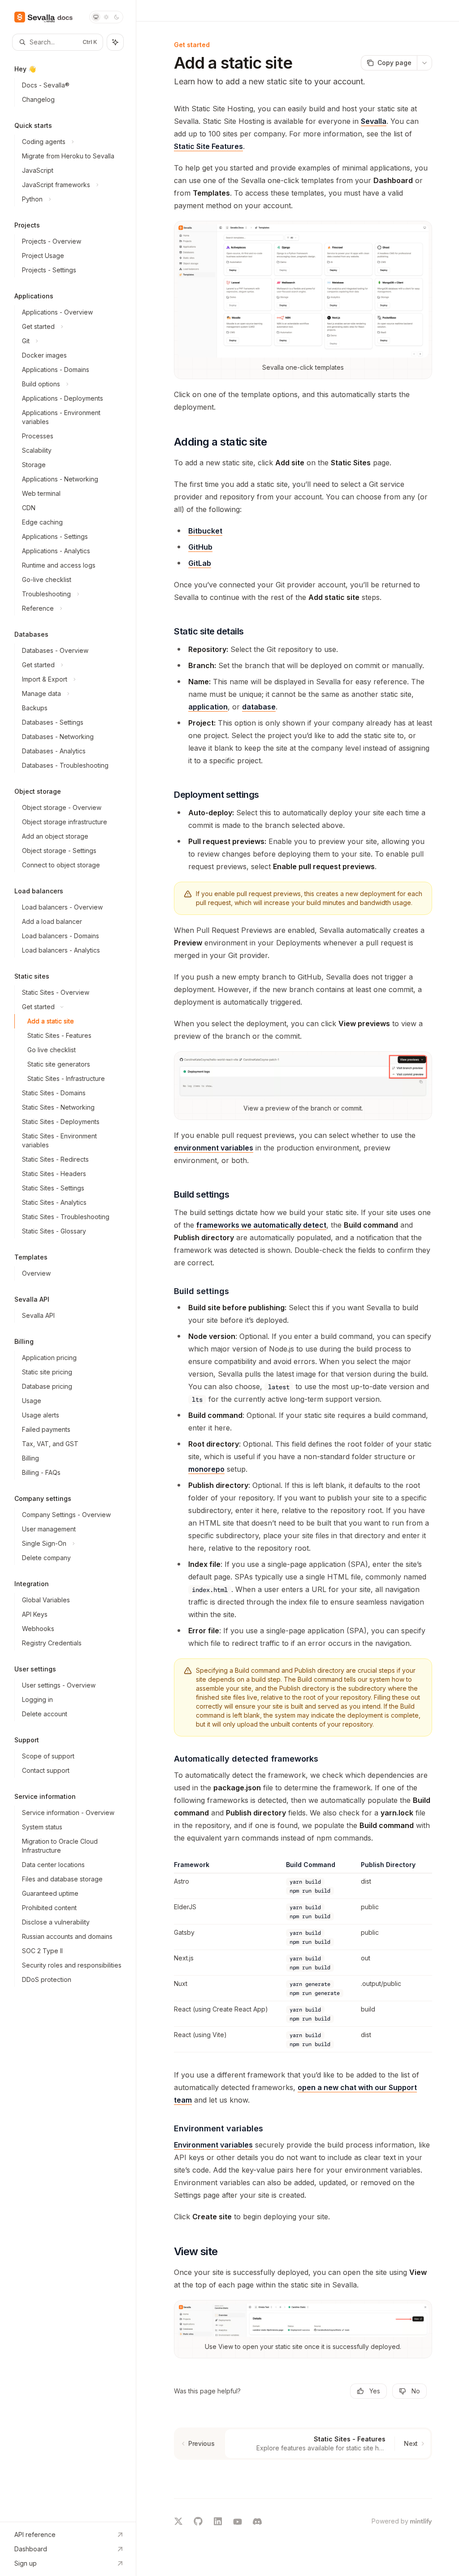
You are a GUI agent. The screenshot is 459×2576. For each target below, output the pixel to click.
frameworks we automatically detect (261, 1225)
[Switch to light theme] (106, 17)
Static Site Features (208, 146)
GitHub (200, 547)
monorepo (206, 1469)
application (208, 707)
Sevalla (374, 121)
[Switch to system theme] (96, 17)
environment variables (214, 1148)
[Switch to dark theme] (117, 17)
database (259, 707)
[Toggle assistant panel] (115, 42)
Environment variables (213, 2145)
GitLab (200, 563)
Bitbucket (205, 531)
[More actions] (424, 63)
